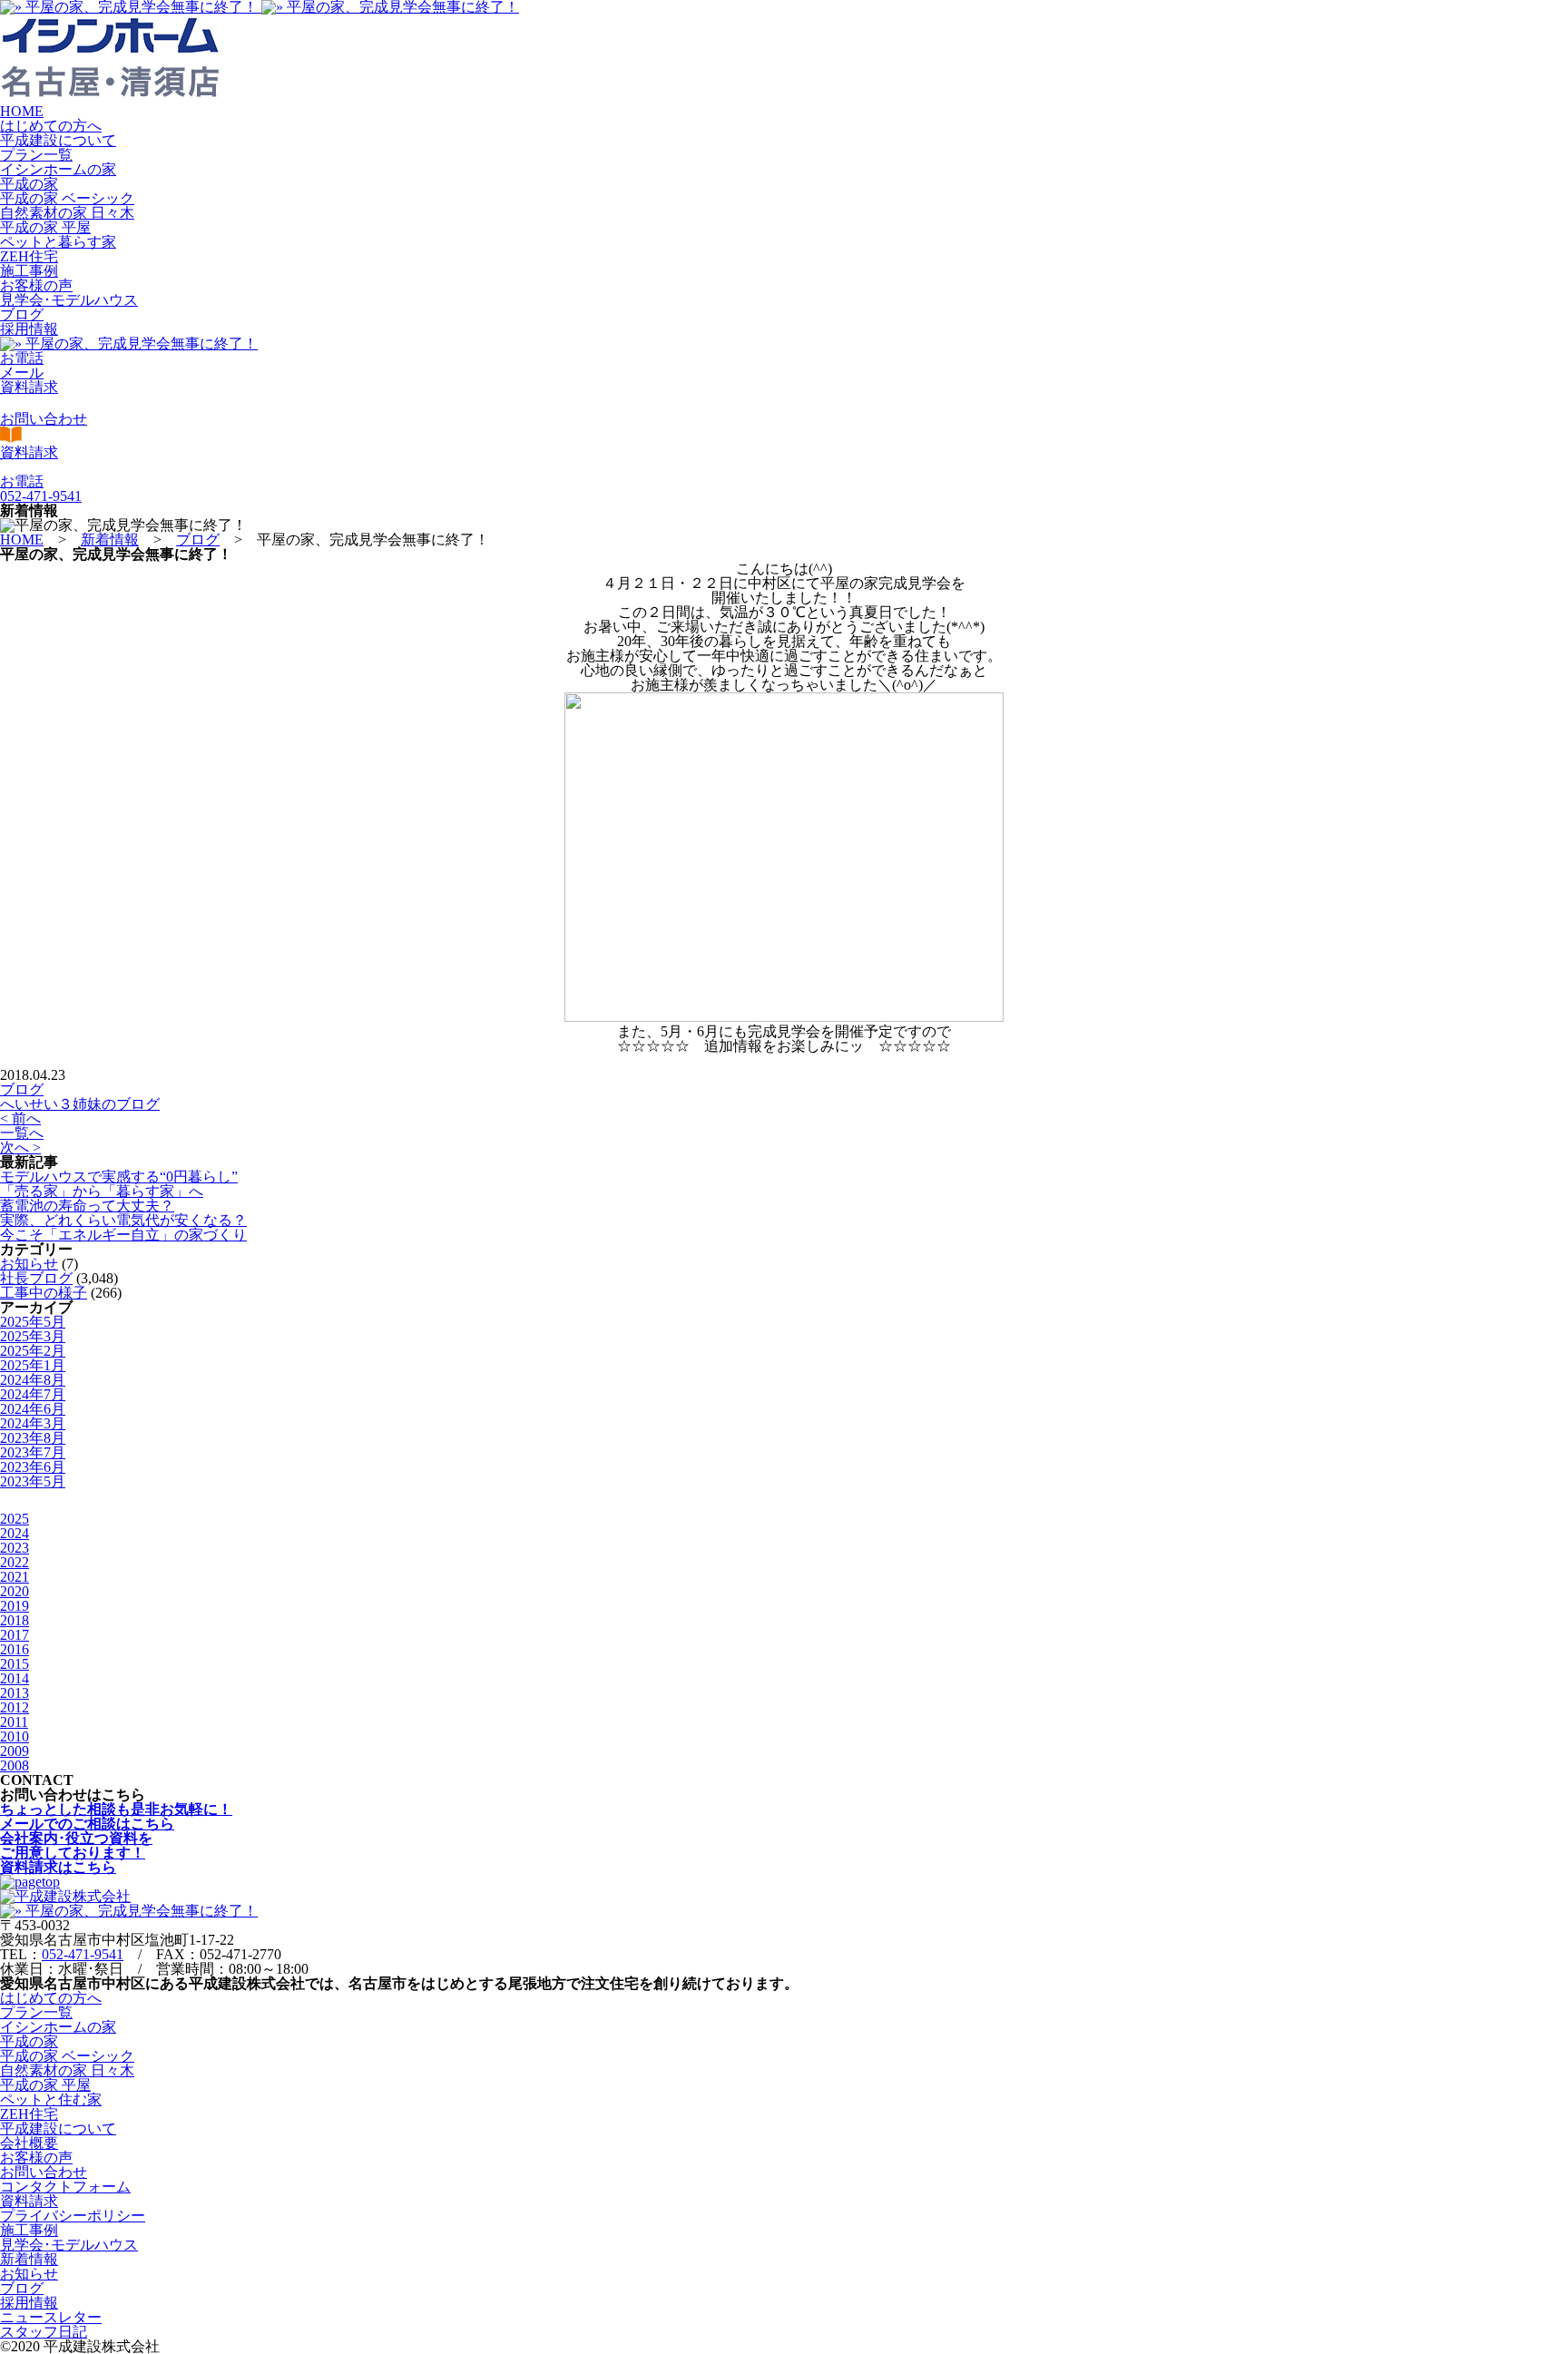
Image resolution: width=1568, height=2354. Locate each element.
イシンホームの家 (58, 169)
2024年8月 (33, 1380)
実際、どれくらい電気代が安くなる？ (123, 1220)
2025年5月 (33, 1322)
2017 (15, 1635)
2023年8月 (33, 1438)
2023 (15, 1548)
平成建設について (58, 140)
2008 (15, 1765)
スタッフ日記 (44, 2332)
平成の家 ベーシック (67, 198)
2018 (15, 1620)
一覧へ (22, 1133)
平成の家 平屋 (45, 227)
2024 (15, 1533)
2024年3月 (33, 1423)
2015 (15, 1664)
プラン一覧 (36, 155)
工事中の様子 (44, 1293)
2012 (15, 1707)
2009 (15, 1751)
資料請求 (29, 2201)
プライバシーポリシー (73, 2216)
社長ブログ (36, 1278)
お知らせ (29, 1264)
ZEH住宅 (29, 256)
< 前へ (20, 1118)
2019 (15, 1606)
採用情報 (29, 329)
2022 (15, 1562)
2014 (15, 1678)
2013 (15, 1693)
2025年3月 (33, 1336)
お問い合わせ (44, 2172)
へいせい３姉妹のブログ (80, 1104)
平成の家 (29, 184)
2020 (15, 1591)
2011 (14, 1722)
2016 (15, 1649)
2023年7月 (33, 1452)
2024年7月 (33, 1394)
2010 (15, 1736)
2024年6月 (33, 1409)
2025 (15, 1519)
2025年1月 (33, 1365)
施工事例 (29, 271)
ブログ (22, 314)
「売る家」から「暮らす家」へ (102, 1191)
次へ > (20, 1148)
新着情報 (29, 2259)
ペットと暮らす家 (58, 242)
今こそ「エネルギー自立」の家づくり (123, 1235)
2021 (15, 1577)
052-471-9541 (83, 1954)
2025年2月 (33, 1351)
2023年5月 (33, 1481)
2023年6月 (33, 1467)
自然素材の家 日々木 (67, 213)
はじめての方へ (51, 126)
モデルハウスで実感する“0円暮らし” (119, 1177)
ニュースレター (51, 2317)
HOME (22, 111)
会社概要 (29, 2143)
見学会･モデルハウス (69, 300)
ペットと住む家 (51, 2099)
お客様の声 (36, 285)
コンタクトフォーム (65, 2187)
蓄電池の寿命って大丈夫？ (87, 1206)
